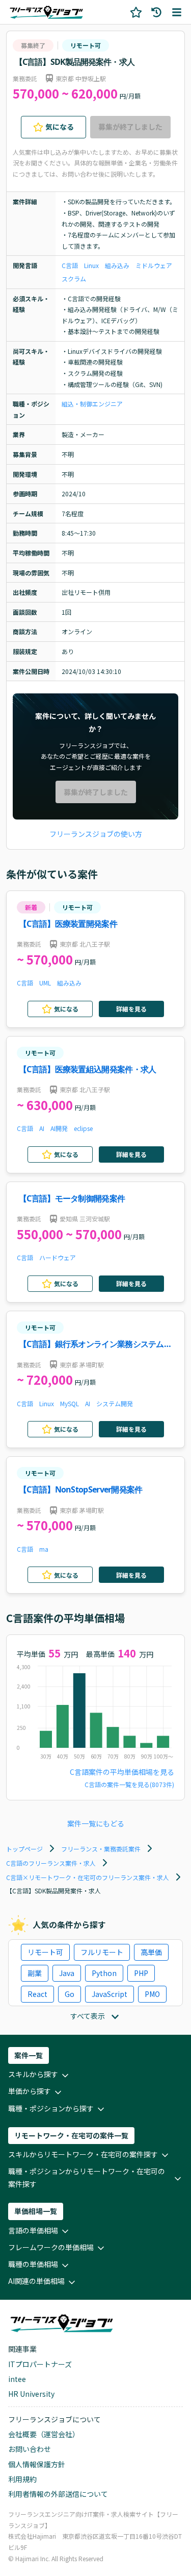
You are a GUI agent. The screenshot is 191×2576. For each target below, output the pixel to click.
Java (67, 1973)
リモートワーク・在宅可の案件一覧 (71, 2135)
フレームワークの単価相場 (51, 2247)
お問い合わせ (30, 2449)
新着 (31, 907)
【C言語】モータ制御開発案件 (72, 1198)
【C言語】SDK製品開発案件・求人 (75, 62)
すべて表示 (88, 2016)
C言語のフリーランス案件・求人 (51, 1863)
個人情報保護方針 (37, 2464)
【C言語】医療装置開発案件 (68, 924)
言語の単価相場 (33, 2230)
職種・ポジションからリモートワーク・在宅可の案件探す (87, 2177)
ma (44, 1549)
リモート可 (86, 45)
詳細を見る (131, 1009)
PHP (141, 1973)
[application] (95, 1715)
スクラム (74, 279)
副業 (35, 1973)
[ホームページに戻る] (46, 12)
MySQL (70, 1403)
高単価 (151, 1952)
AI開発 (59, 1128)
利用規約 (22, 2479)
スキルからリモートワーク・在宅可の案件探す (83, 2154)
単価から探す (30, 2091)
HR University (31, 2394)
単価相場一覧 (36, 2211)
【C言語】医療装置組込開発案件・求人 (87, 1069)
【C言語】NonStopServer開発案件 (81, 1489)
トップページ (24, 1849)
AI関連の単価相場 (36, 2281)
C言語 (70, 265)
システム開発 (115, 1403)
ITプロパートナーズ (40, 2364)
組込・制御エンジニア (92, 404)
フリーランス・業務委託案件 (101, 1849)
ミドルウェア (154, 265)
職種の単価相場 (33, 2264)
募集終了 (33, 45)
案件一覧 (29, 2055)
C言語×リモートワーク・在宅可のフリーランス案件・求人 (88, 1877)
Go (70, 1994)
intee (17, 2379)
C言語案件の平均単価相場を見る (122, 1772)
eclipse (83, 1128)
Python (104, 1973)
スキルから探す (33, 2074)
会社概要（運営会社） (44, 2434)
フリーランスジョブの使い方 (96, 834)
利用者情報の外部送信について (58, 2494)
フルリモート (102, 1952)
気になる (60, 127)
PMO (152, 1994)
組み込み (117, 265)
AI (42, 1128)
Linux (91, 265)
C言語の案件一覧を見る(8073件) (129, 1784)
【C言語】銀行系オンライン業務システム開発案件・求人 (95, 1345)
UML (45, 983)
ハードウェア (58, 1257)
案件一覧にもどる (96, 1823)
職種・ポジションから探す (51, 2108)
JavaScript (110, 1994)
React (37, 1994)
